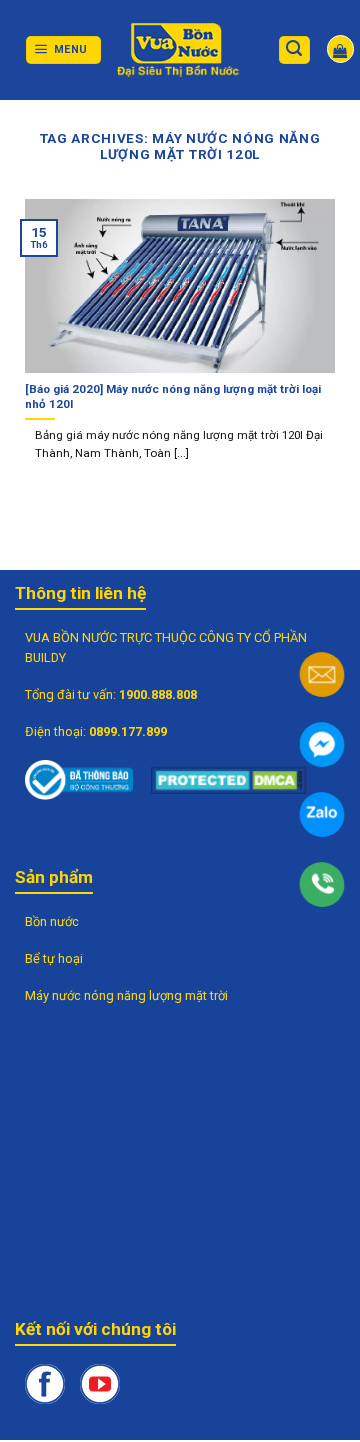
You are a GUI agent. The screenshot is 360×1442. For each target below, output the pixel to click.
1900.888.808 (158, 694)
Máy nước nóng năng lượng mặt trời (126, 995)
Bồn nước (52, 921)
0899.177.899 (128, 731)
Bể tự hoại (54, 958)
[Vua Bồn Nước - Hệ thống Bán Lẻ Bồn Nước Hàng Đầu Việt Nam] (179, 50)
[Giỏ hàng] (340, 48)
